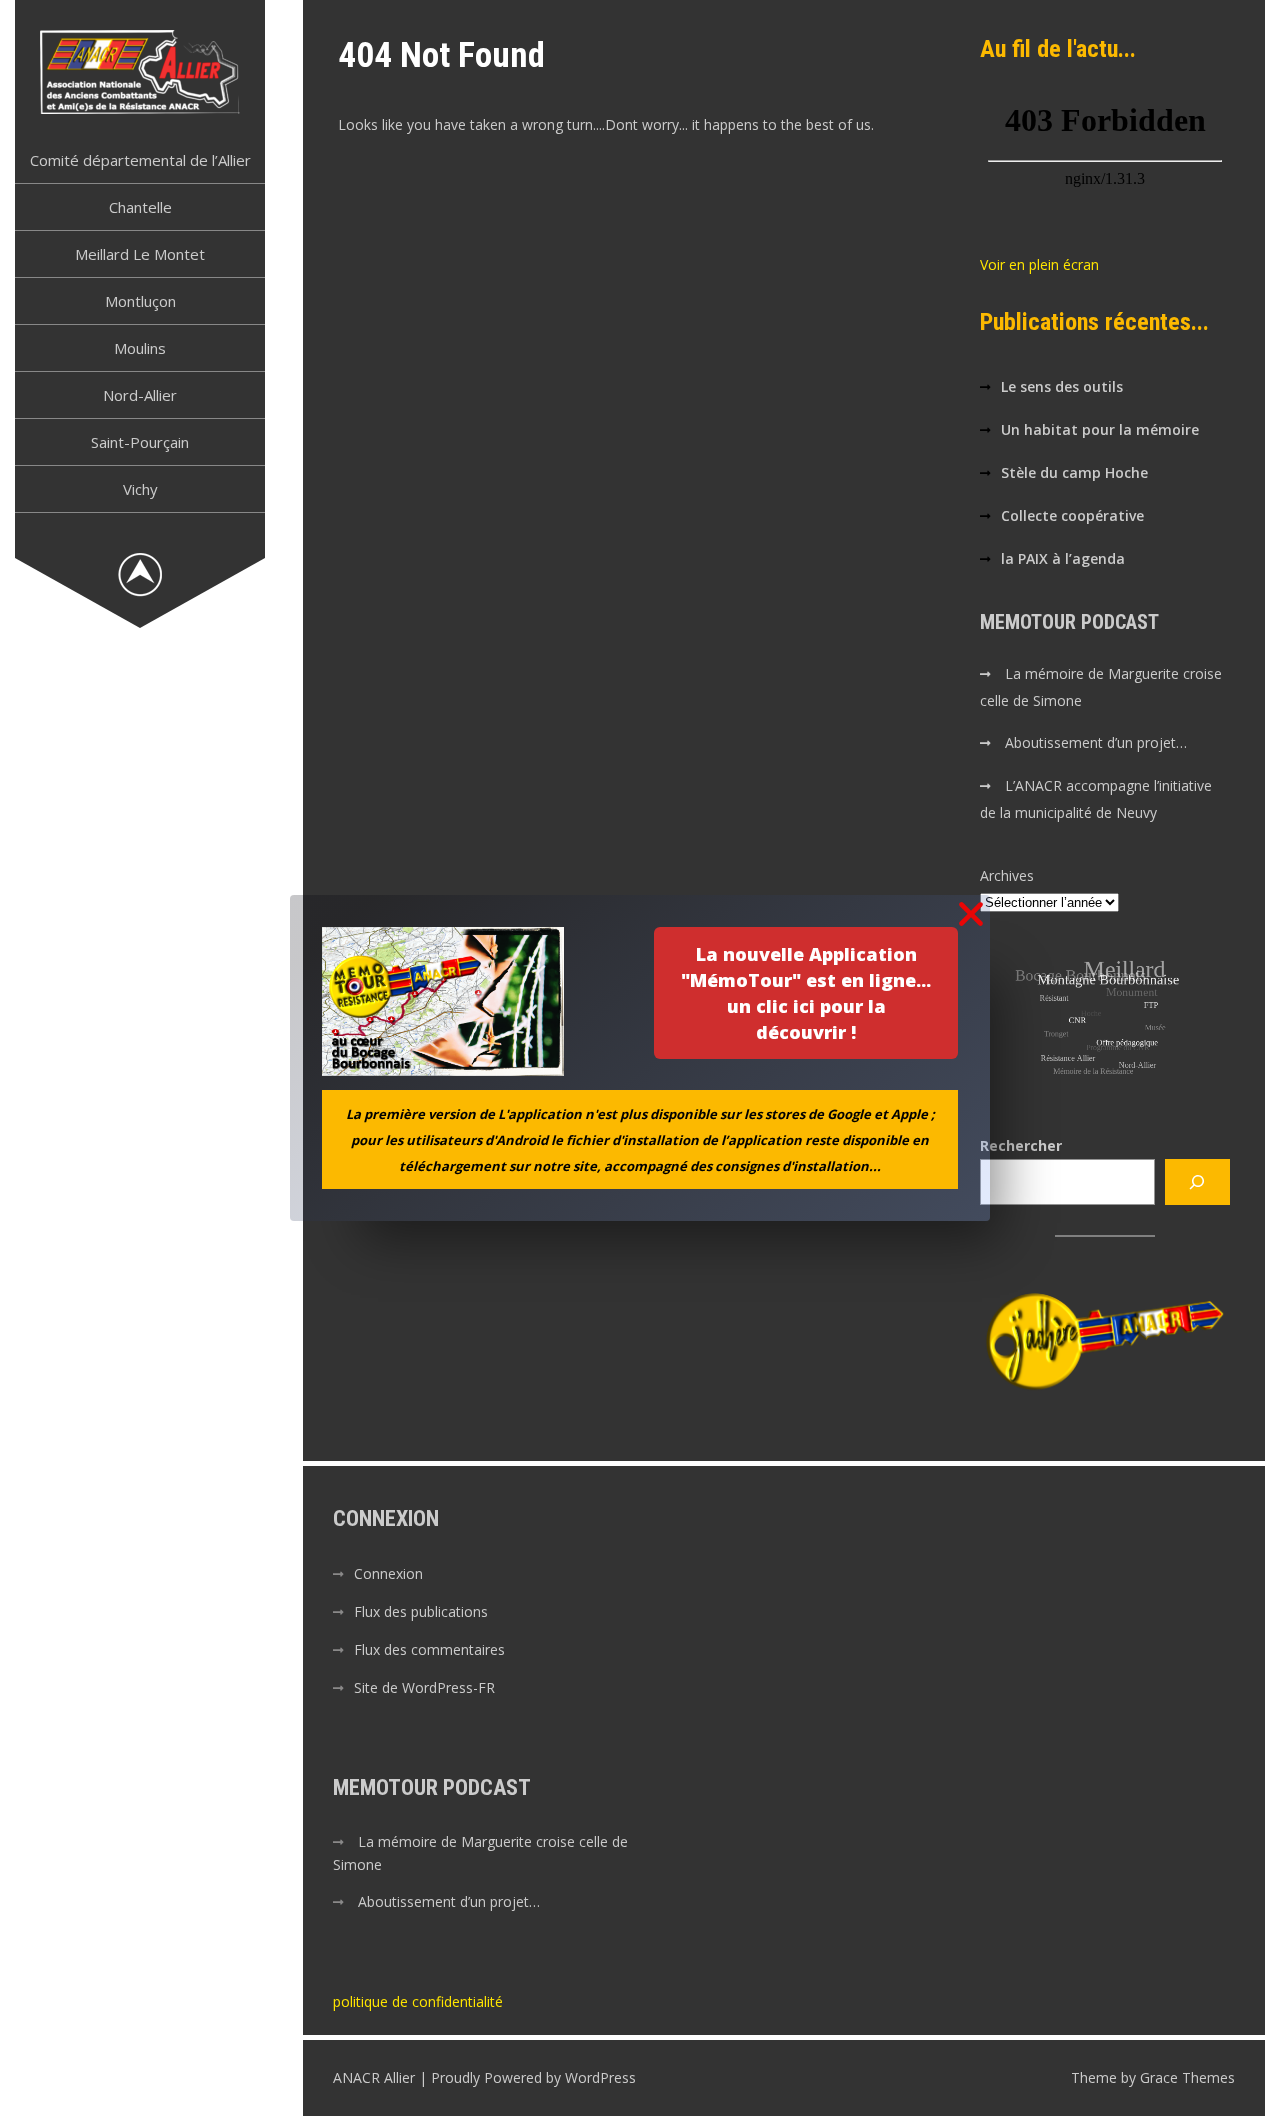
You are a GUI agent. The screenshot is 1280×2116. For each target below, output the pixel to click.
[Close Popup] (971, 915)
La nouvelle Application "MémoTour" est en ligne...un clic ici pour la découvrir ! (806, 993)
